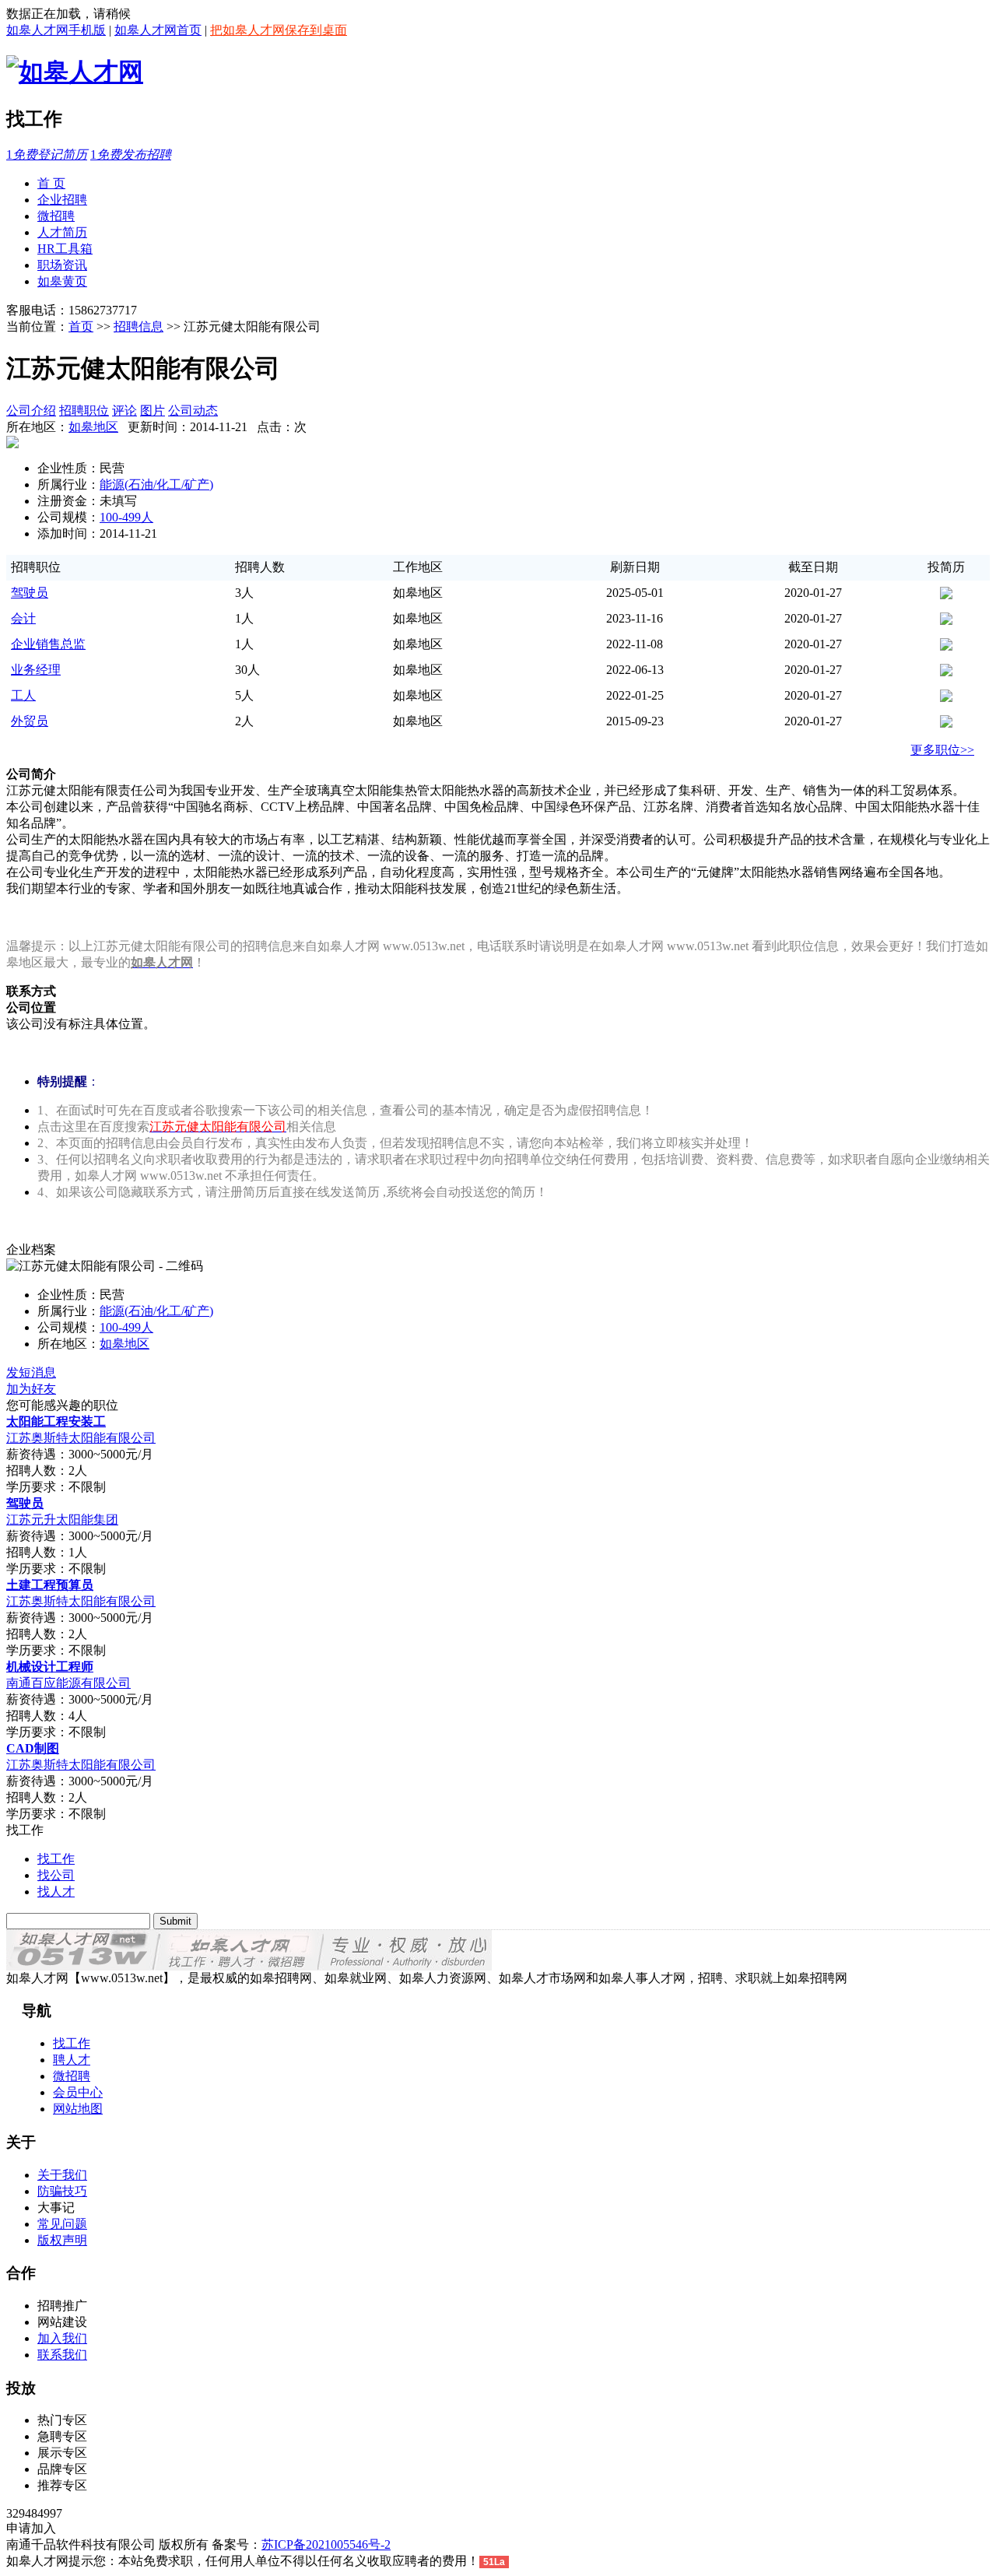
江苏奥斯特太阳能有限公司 (81, 1438)
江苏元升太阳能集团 (62, 1520)
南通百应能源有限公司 (68, 1683)
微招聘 (72, 2076)
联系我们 (62, 2355)
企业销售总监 (48, 644)
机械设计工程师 (50, 1667)
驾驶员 (30, 593)
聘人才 (72, 2060)
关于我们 (62, 2175)
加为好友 (31, 1389)
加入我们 (62, 2338)
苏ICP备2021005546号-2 (326, 2544)
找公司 (56, 1875)
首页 (81, 326)
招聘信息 (139, 326)
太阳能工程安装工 (56, 1421)
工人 (23, 695)
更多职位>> (942, 750)
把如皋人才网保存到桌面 (279, 30)
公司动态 (193, 411)
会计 (23, 618)
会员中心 (78, 2092)
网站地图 (78, 2109)
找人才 (56, 1892)
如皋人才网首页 (158, 30)
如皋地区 (93, 427)
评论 (124, 411)
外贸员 (30, 721)
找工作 (56, 1859)
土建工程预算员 (50, 1585)
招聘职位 (84, 411)
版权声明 (62, 2240)
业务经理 (36, 670)
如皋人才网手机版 (56, 30)
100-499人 (126, 517)
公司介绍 (31, 411)
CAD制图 (33, 1748)
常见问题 (62, 2224)
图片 (153, 411)
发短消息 (31, 1372)
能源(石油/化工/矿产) (156, 484)
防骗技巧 (62, 2191)
